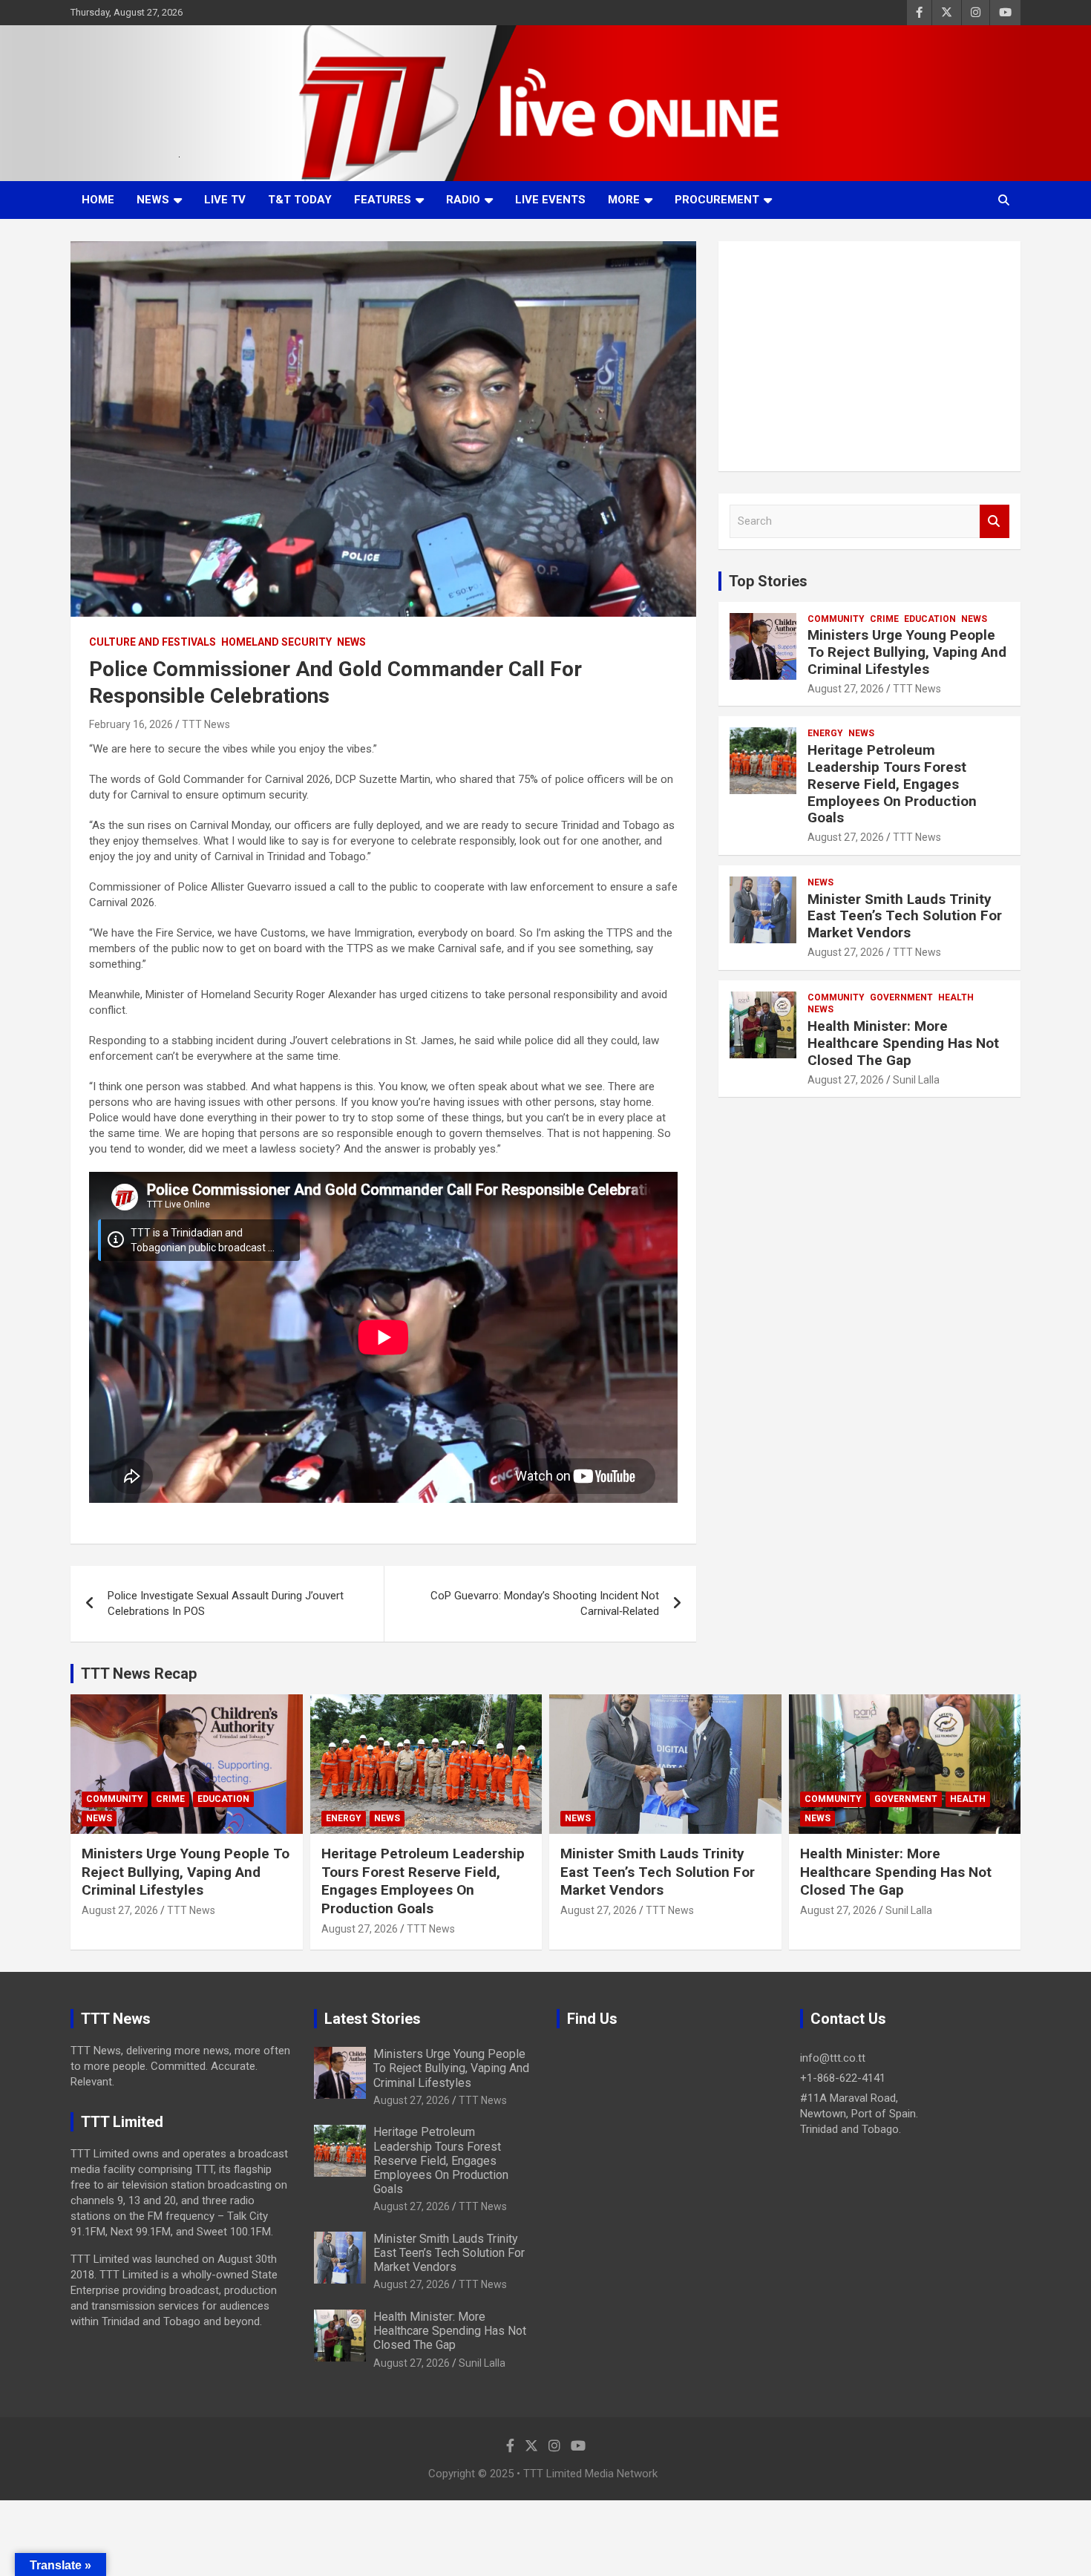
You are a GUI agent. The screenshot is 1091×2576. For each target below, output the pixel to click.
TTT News (206, 724)
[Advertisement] (869, 356)
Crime (884, 619)
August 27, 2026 (846, 689)
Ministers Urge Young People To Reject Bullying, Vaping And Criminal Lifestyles (907, 652)
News (153, 200)
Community (836, 619)
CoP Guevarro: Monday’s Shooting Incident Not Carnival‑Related (545, 1603)
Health (956, 997)
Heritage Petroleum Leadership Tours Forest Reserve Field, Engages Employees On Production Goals (892, 784)
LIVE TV (225, 200)
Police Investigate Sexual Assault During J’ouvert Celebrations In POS (226, 1603)
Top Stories (768, 581)
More (624, 200)
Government (901, 997)
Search (995, 521)
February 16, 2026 (131, 724)
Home (98, 200)
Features (383, 200)
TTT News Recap (139, 1674)
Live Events (550, 200)
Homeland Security (276, 642)
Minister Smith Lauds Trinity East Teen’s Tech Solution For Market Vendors (905, 916)
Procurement (717, 200)
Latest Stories (373, 2019)
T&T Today (300, 200)
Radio (463, 200)
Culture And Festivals (153, 642)
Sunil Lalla (916, 1080)
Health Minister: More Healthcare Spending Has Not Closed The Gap (903, 1043)
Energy (825, 733)
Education (930, 619)
